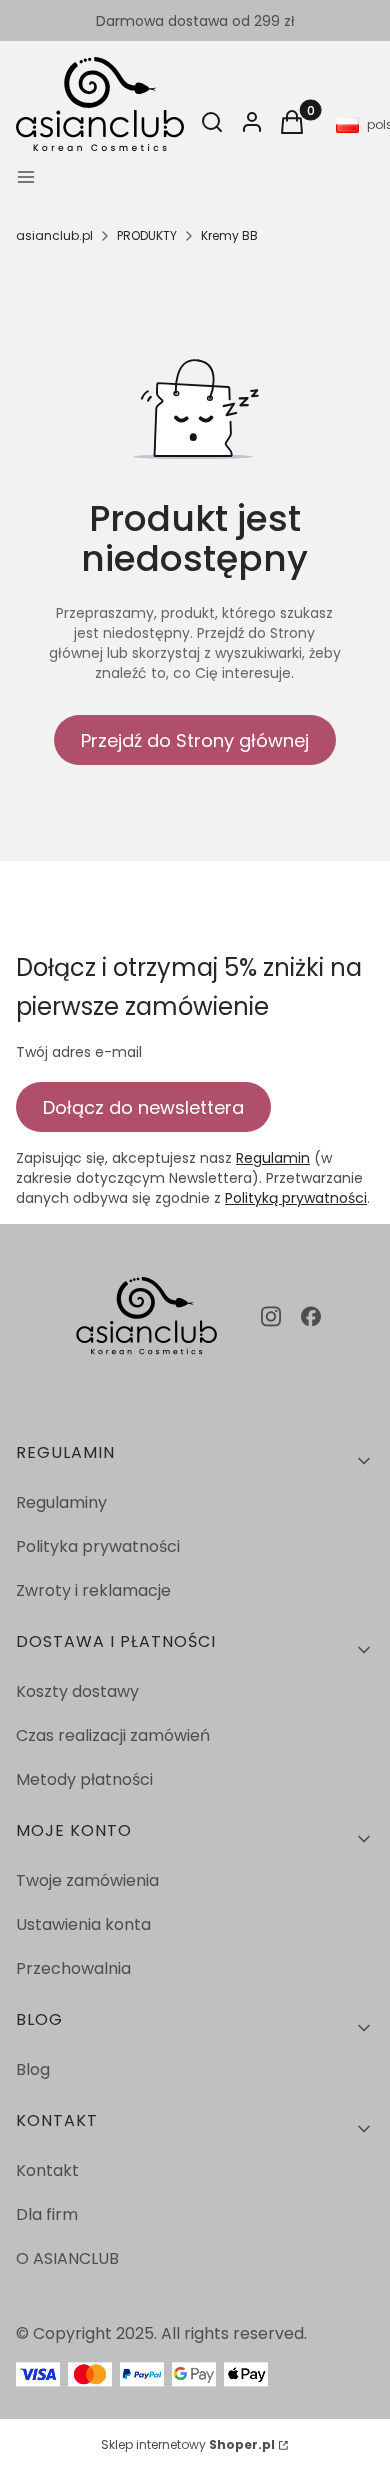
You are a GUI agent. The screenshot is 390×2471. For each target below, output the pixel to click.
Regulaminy (61, 1502)
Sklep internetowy (188, 2444)
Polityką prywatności (296, 1198)
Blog (33, 2069)
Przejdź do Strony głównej (195, 740)
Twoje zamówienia (87, 1880)
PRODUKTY (147, 235)
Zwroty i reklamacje (93, 1590)
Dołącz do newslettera (143, 1107)
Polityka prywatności (98, 1546)
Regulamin (273, 1158)
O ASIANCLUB (67, 2258)
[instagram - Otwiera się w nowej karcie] (271, 1316)
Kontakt (47, 2170)
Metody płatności (84, 1779)
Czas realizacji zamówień (113, 1735)
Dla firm (47, 2214)
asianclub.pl (54, 235)
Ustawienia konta (83, 1924)
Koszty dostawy (77, 1691)
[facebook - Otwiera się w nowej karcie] (311, 1316)
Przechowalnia (73, 1968)
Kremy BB (229, 235)
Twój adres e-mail (79, 1052)
